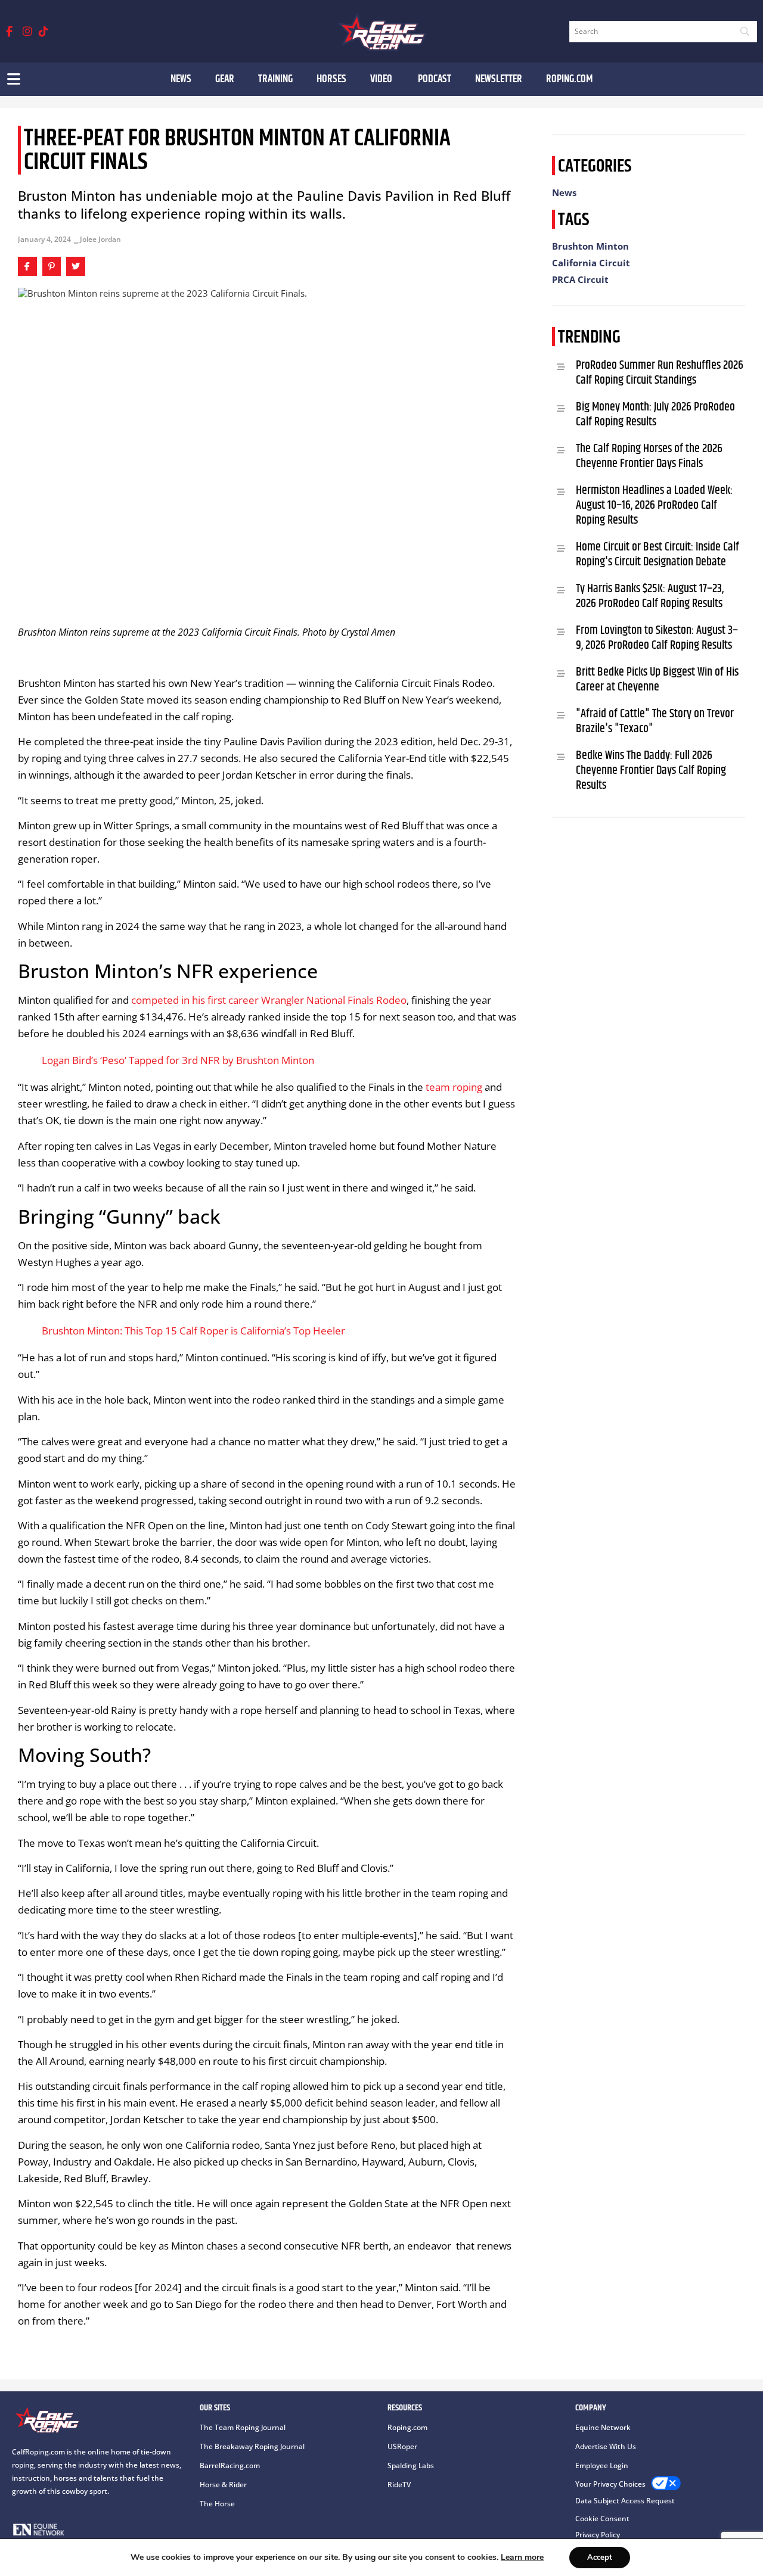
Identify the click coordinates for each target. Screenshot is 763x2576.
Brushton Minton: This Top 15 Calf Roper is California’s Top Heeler (193, 1331)
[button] (27, 266)
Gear (225, 79)
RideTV (399, 2485)
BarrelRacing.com (230, 2465)
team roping (454, 1087)
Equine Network (603, 2427)
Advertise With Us (606, 2446)
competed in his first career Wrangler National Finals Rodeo (269, 1000)
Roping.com (569, 79)
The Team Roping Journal (243, 2427)
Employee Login (602, 2465)
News (181, 79)
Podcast (435, 79)
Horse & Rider (223, 2485)
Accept (600, 2558)
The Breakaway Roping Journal (252, 2446)
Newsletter (499, 79)
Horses (331, 79)
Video (382, 79)
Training (275, 79)
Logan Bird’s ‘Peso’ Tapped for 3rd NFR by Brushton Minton (178, 1060)
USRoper (402, 2446)
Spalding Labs (411, 2465)
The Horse (217, 2504)
